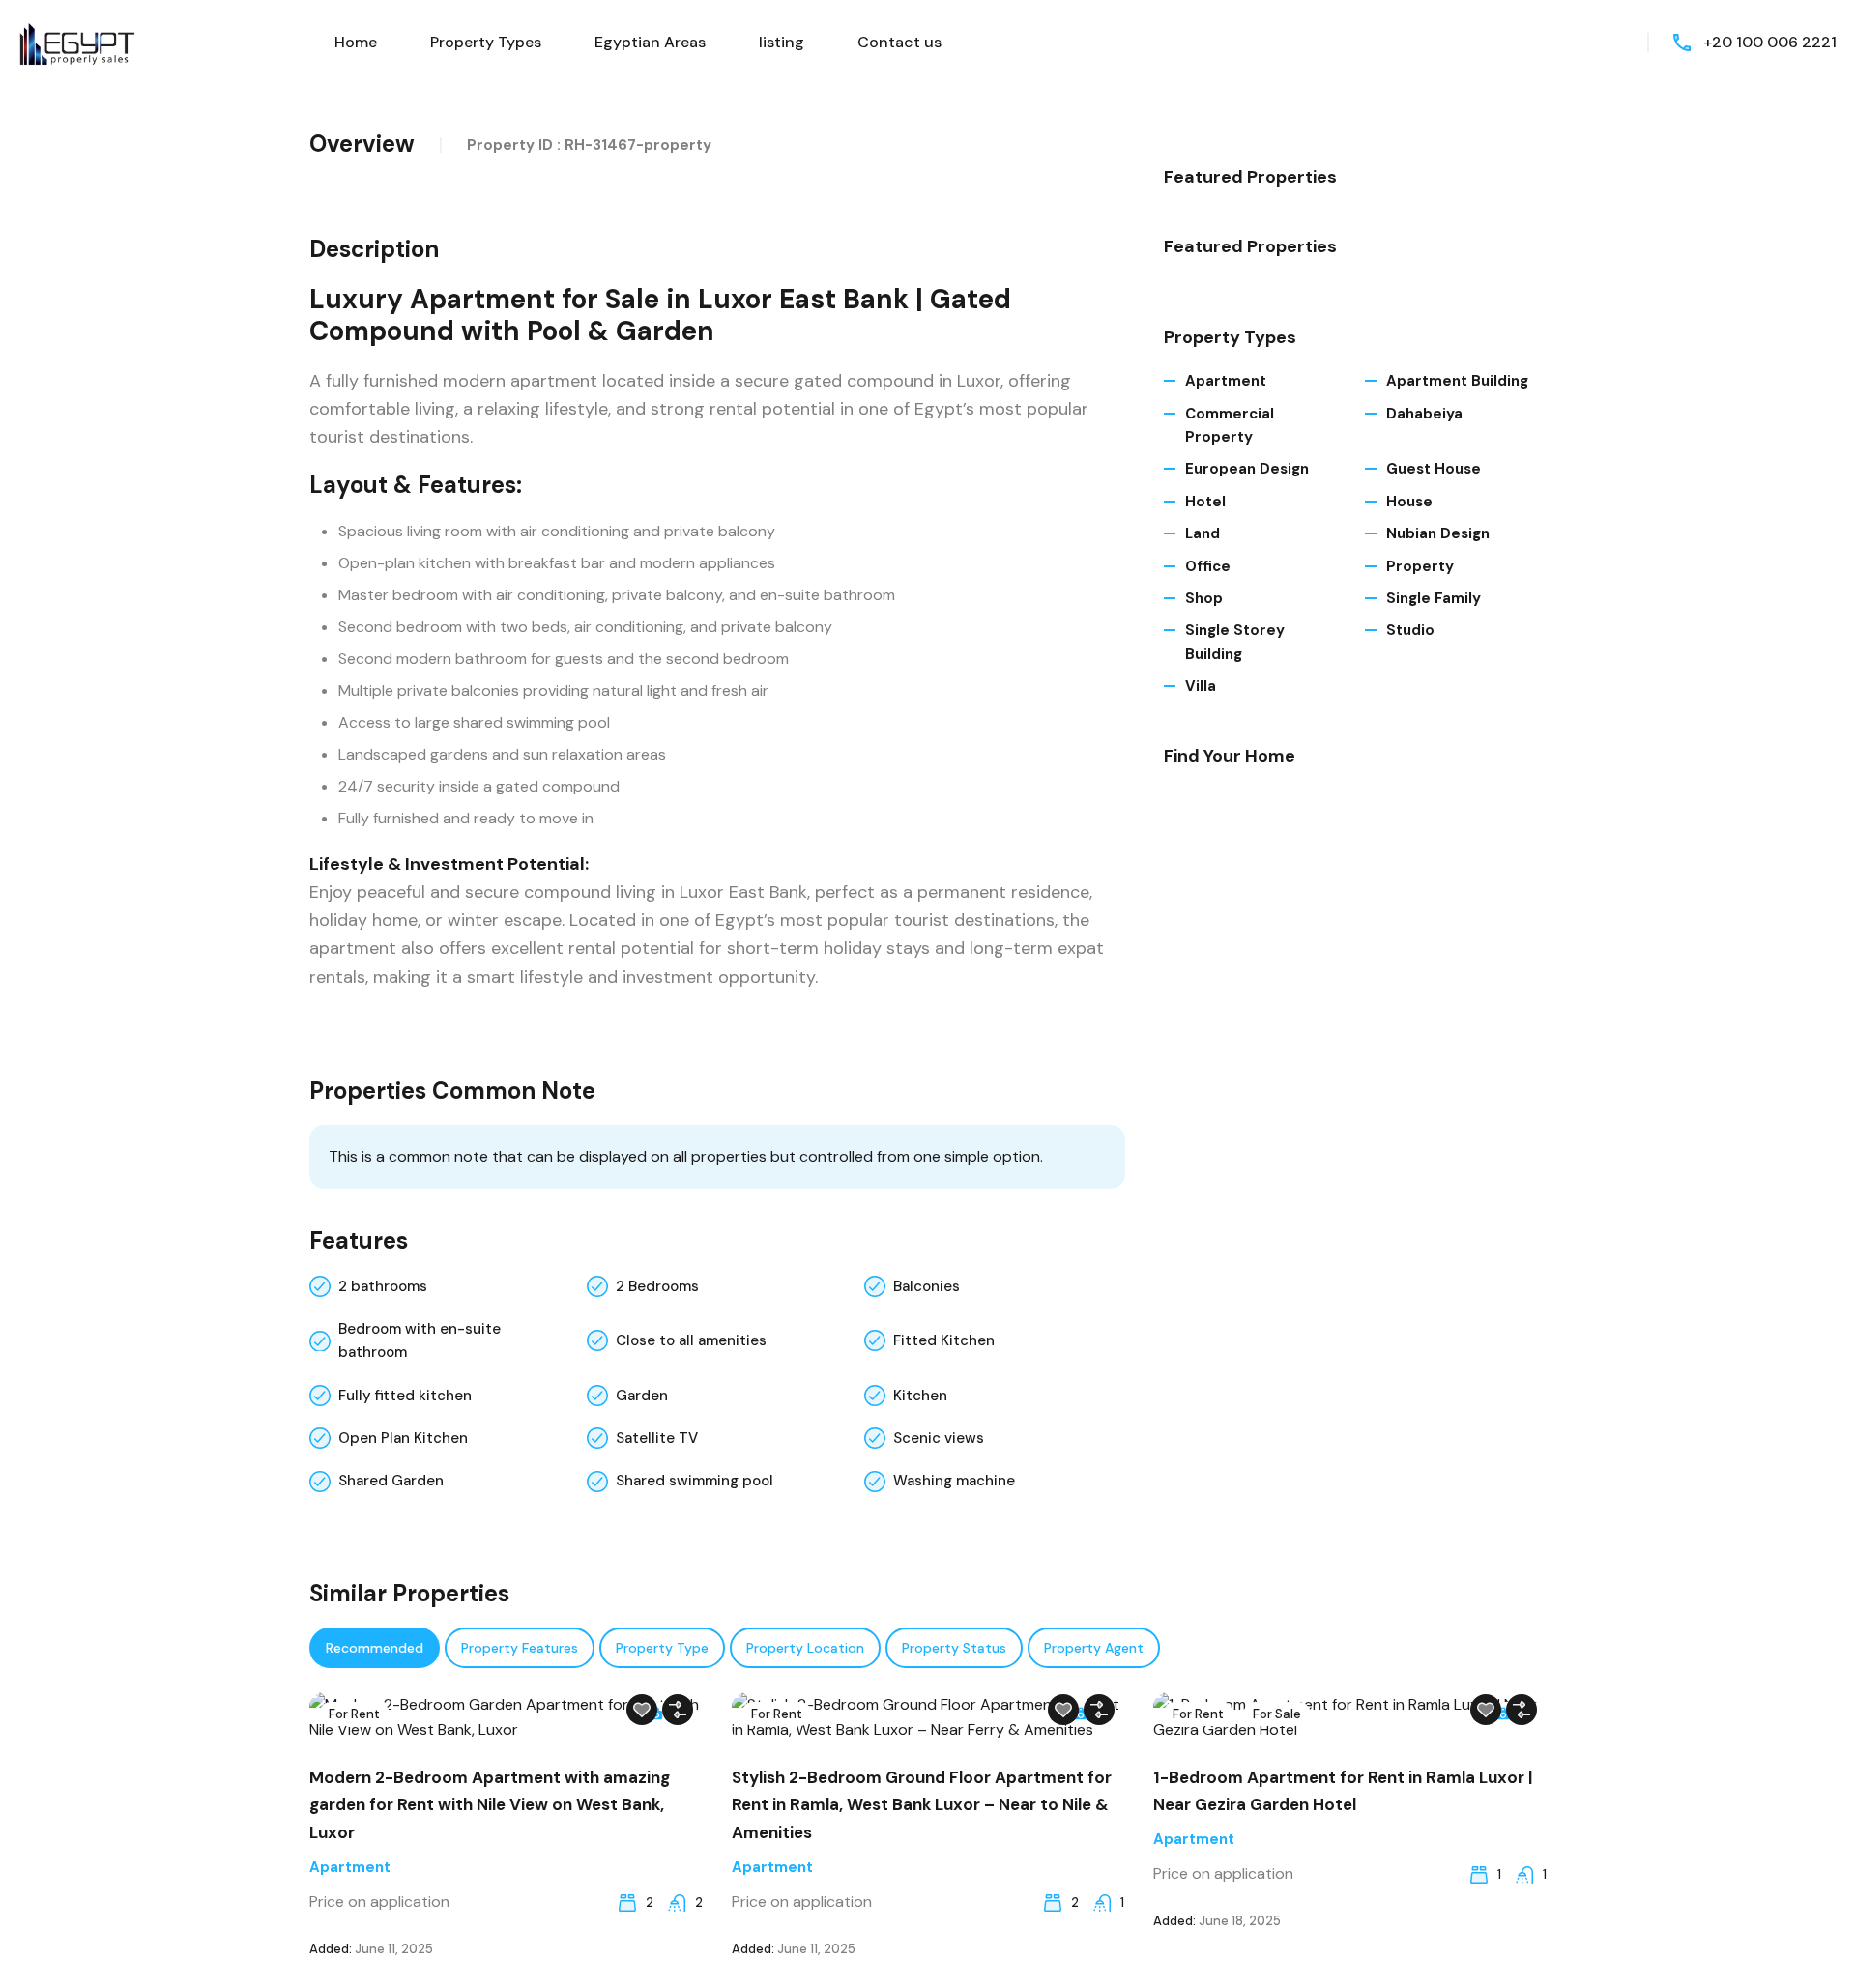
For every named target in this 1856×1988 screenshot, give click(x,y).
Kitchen (920, 1396)
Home (356, 42)
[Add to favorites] (642, 1710)
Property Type (662, 1648)
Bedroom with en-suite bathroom (420, 1340)
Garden (642, 1396)
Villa (1201, 686)
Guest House (1434, 469)
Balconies (927, 1286)
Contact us (899, 42)
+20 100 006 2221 (1770, 42)
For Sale (1277, 1714)
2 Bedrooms (657, 1286)
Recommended (375, 1648)
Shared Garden (391, 1481)
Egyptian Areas (650, 42)
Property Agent (1094, 1648)
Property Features (520, 1648)
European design (1247, 469)
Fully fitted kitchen (405, 1396)
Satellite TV (657, 1438)
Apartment (1226, 381)
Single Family (1434, 598)
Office (1208, 566)
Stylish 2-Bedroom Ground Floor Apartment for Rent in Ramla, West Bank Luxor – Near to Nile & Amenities (922, 1805)
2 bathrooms (383, 1286)
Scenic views (939, 1438)
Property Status (954, 1648)
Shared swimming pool (695, 1481)
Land (1203, 533)
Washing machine (954, 1481)
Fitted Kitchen (944, 1340)
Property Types (486, 42)
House (1409, 502)
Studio (1410, 630)
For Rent (354, 1714)
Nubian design (1438, 533)
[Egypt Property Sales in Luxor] (77, 41)
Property (1420, 566)
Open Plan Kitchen (403, 1438)
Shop (1204, 598)
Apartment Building (1457, 381)
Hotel (1205, 502)
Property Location (805, 1648)
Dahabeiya (1424, 414)
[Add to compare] (678, 1710)
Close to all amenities (691, 1340)
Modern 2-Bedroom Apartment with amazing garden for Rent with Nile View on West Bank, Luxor (490, 1805)
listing (782, 42)
